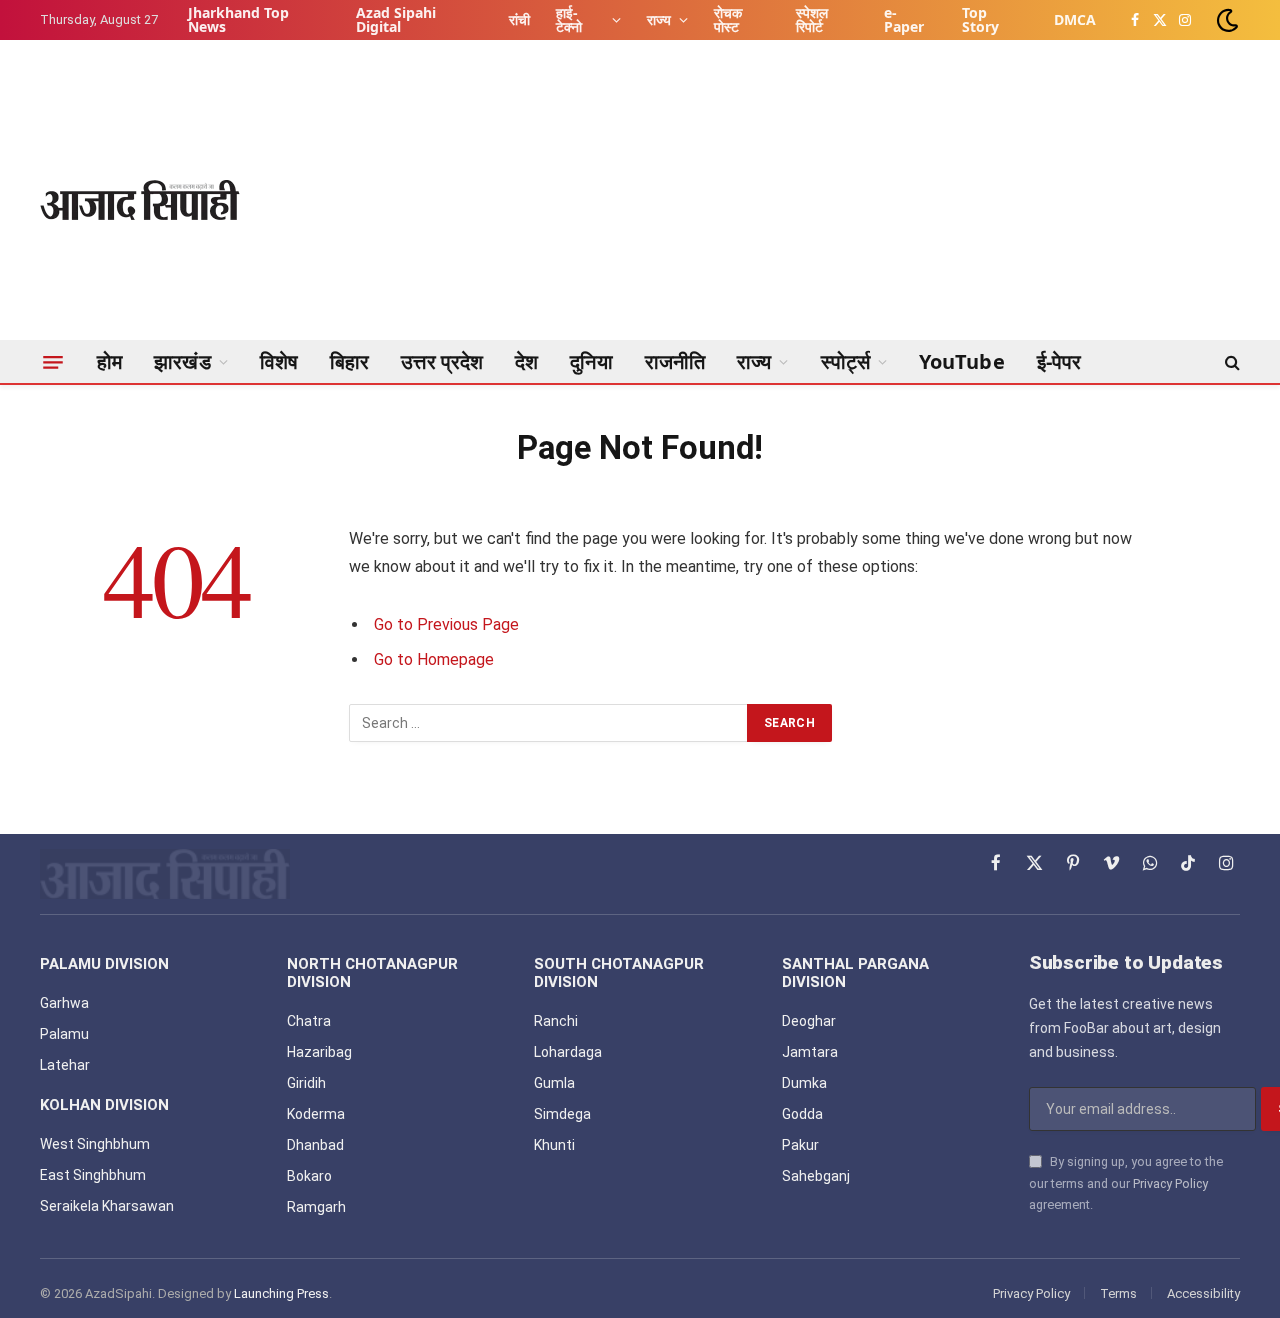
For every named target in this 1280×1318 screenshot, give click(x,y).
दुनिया (591, 361)
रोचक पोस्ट (728, 19)
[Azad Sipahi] (140, 200)
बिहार (349, 361)
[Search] (1230, 362)
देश (526, 361)
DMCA (1075, 19)
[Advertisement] (876, 200)
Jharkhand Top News (238, 19)
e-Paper (904, 19)
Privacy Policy (1170, 1183)
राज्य (659, 19)
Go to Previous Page (446, 624)
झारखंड (182, 361)
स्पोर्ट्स (845, 361)
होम (109, 361)
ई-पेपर (1059, 361)
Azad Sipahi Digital (396, 19)
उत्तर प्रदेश (442, 361)
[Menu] (53, 362)
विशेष (279, 361)
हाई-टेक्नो (569, 19)
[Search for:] (549, 723)
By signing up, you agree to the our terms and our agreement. (1126, 1183)
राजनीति (675, 361)
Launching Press (281, 1293)
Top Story (980, 19)
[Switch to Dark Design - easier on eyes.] (1225, 20)
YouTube (962, 361)
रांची (519, 19)
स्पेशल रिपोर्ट (812, 19)
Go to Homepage (434, 659)
